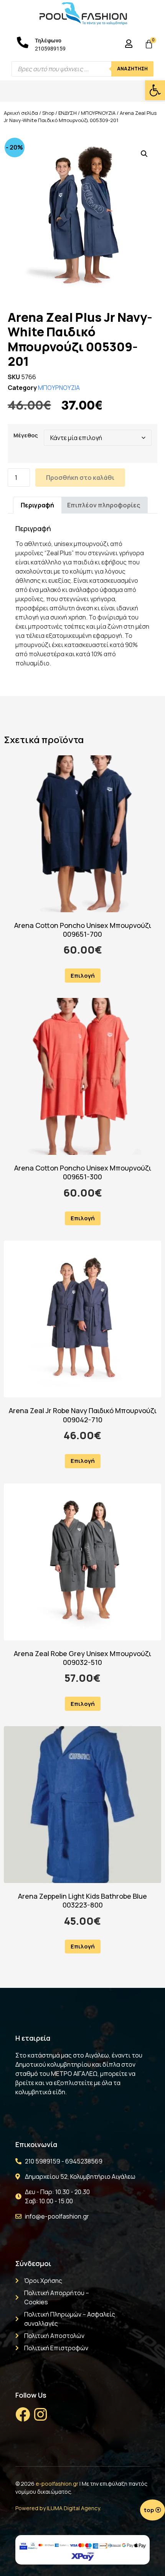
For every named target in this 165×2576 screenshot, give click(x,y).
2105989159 (50, 49)
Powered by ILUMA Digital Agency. (58, 2508)
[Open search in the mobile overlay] (82, 69)
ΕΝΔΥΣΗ (68, 113)
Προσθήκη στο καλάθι (80, 478)
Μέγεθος (26, 435)
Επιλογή (83, 976)
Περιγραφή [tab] (37, 505)
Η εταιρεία (33, 2038)
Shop (48, 113)
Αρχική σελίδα (21, 113)
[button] (155, 90)
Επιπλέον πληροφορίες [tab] (104, 505)
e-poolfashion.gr (57, 2484)
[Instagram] (40, 2415)
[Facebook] (23, 2415)
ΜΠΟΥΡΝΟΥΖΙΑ (98, 113)
